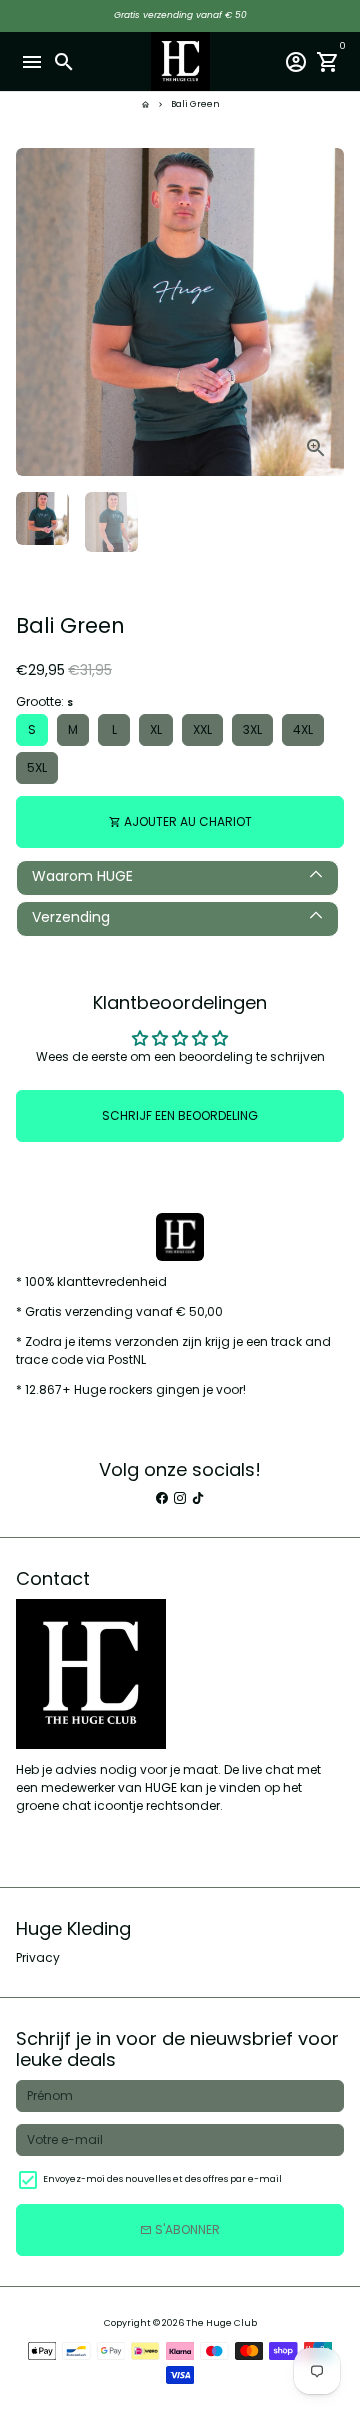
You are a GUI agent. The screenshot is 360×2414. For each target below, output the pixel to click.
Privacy (38, 1957)
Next (328, 312)
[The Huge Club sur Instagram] (180, 1497)
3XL (252, 729)
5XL (37, 767)
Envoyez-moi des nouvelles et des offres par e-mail (162, 2179)
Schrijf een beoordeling (180, 1115)
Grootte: (44, 701)
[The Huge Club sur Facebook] (162, 1497)
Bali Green (195, 104)
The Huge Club (221, 2323)
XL (156, 729)
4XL (303, 729)
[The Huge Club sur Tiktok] (198, 1497)
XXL (202, 729)
